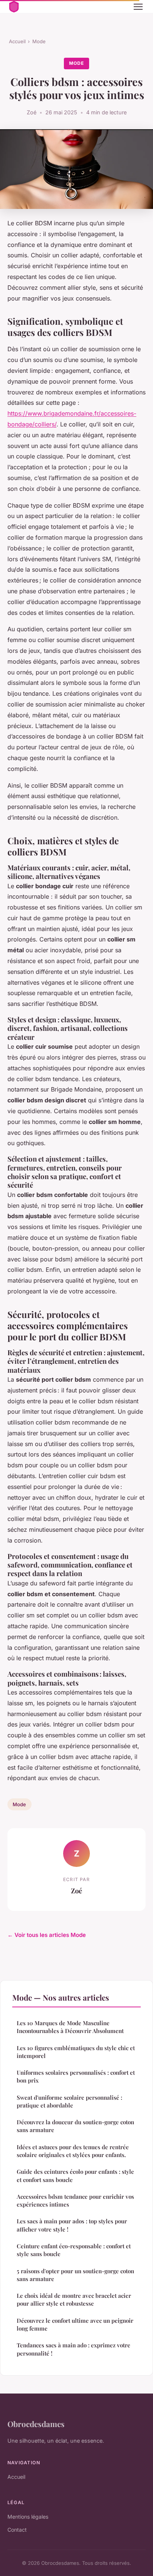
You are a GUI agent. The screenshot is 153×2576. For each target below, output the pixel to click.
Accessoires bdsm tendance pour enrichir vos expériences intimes (75, 2200)
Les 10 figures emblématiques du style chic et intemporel (76, 2052)
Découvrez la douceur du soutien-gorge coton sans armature (75, 2126)
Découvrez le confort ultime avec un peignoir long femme (75, 2324)
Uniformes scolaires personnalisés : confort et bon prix (76, 2076)
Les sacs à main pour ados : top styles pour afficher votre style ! (72, 2225)
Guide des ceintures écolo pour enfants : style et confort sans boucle (75, 2175)
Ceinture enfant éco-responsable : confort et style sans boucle (74, 2250)
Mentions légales (28, 2517)
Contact (17, 2530)
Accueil (17, 41)
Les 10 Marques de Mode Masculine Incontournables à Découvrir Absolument (70, 2027)
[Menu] (138, 7)
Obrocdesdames (36, 2424)
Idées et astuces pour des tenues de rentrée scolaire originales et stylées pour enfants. (73, 2151)
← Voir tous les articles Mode (47, 1935)
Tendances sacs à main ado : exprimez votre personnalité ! (74, 2349)
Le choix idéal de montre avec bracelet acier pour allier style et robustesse (74, 2299)
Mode (39, 41)
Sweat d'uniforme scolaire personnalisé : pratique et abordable (69, 2101)
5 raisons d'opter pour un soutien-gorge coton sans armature (75, 2275)
